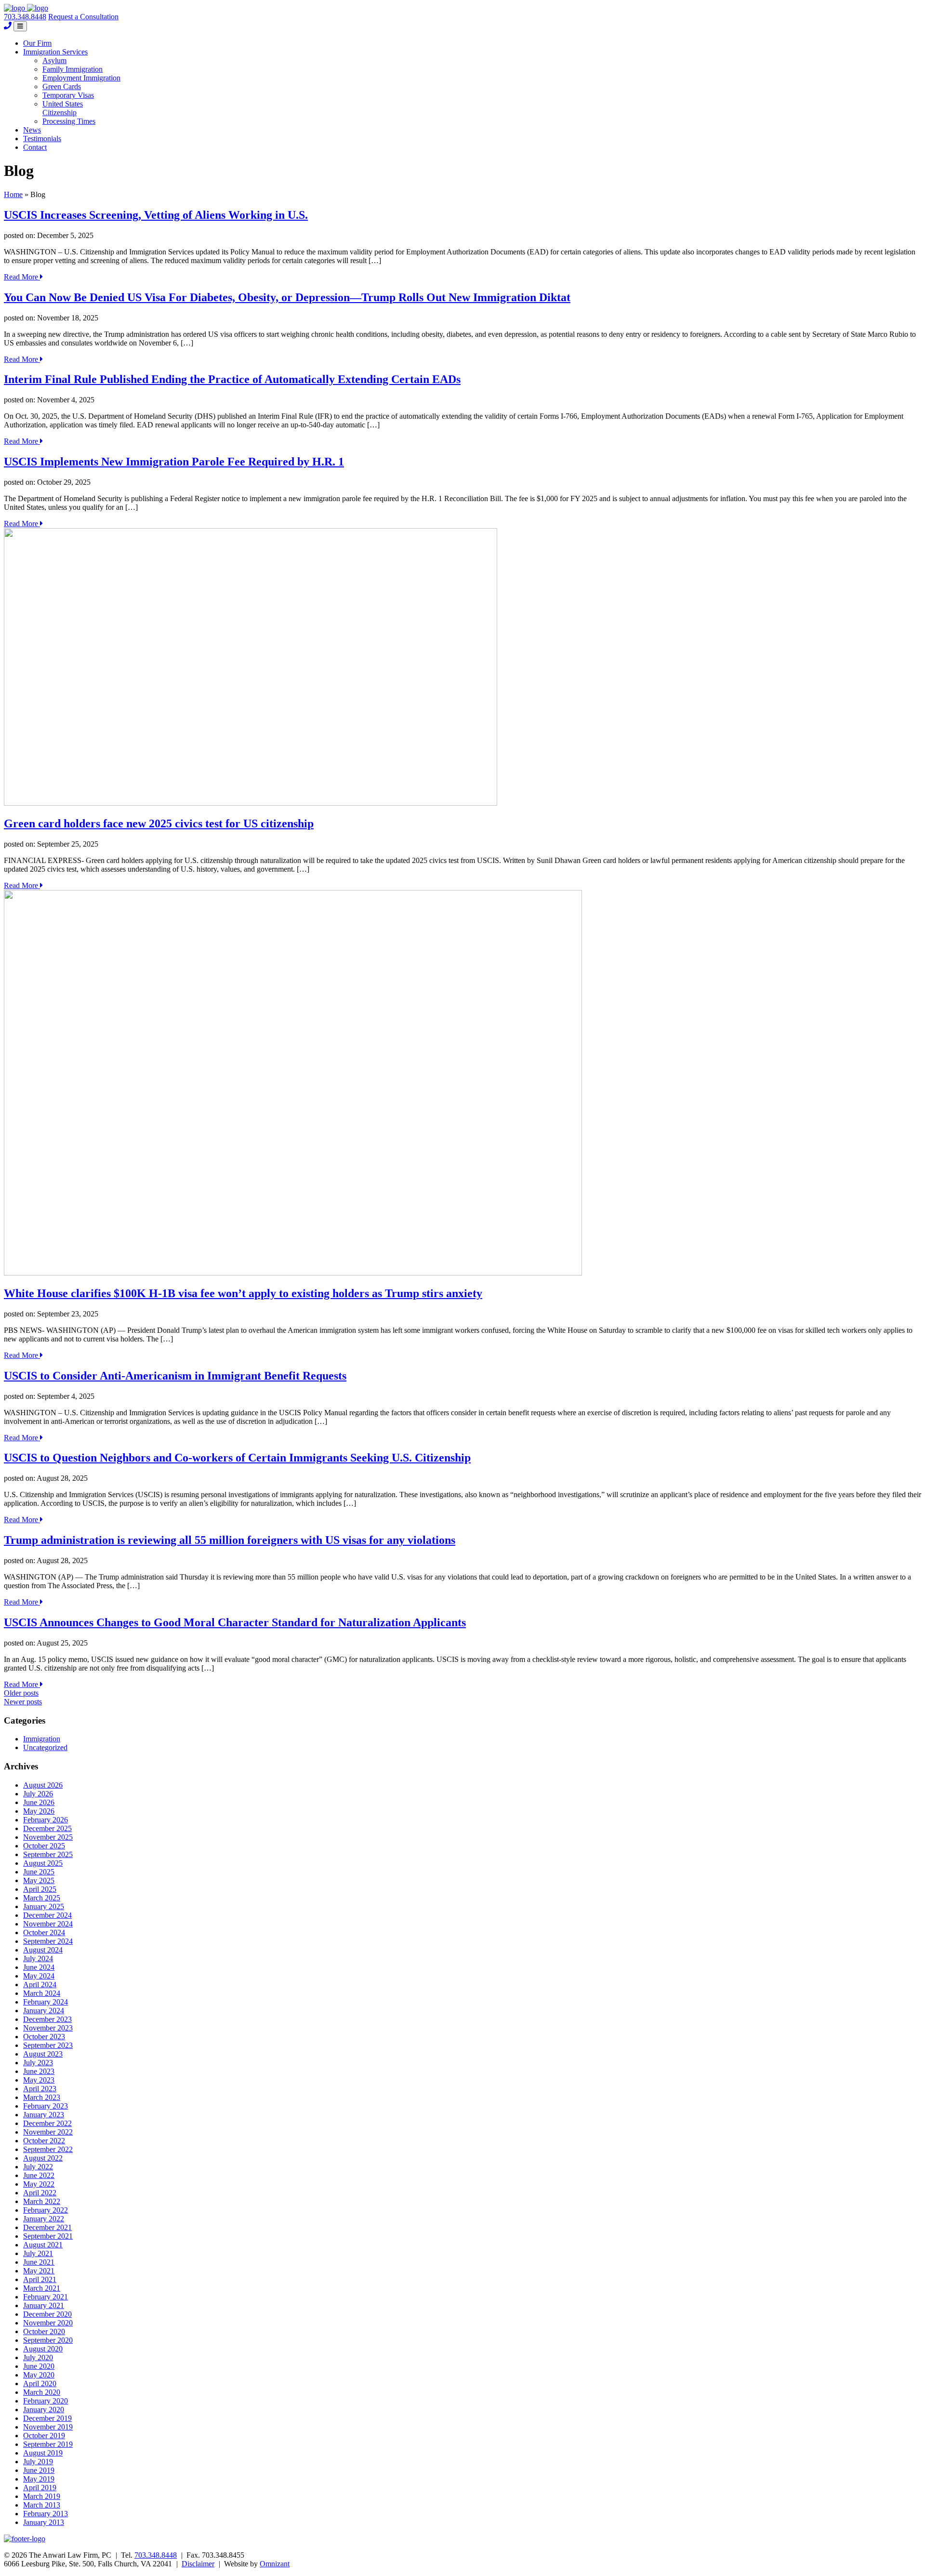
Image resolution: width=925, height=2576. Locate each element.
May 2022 (39, 2184)
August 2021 (43, 2245)
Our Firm (37, 43)
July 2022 (38, 2167)
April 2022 (40, 2193)
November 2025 (48, 1837)
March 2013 (42, 2505)
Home (13, 194)
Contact (35, 147)
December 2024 (47, 1915)
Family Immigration (73, 69)
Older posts (21, 1693)
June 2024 (39, 1967)
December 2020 (47, 2314)
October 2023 (44, 2037)
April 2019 (40, 2488)
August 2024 (43, 1950)
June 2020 (39, 2366)
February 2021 (46, 2297)
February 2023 (46, 2106)
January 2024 (44, 2011)
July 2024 (38, 1959)
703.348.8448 (25, 17)
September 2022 (48, 2149)
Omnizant (275, 2564)
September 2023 (48, 2045)
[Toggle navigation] (20, 26)
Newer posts (23, 1702)
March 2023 (42, 2097)
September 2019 (48, 2444)
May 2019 (39, 2479)
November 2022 (48, 2132)
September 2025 (48, 1854)
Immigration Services (55, 52)
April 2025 (40, 1889)
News (32, 130)
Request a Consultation (83, 17)
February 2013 (46, 2514)
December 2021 (47, 2227)
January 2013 (44, 2522)
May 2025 (39, 1880)
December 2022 (47, 2123)
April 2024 (40, 1985)
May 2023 (39, 2080)
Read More (22, 277)
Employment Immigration (81, 78)
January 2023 (44, 2115)
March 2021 (42, 2288)
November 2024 (48, 1924)
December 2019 (47, 2418)
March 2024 (42, 1993)
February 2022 (46, 2210)
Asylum (54, 60)
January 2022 (44, 2219)
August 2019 (43, 2453)
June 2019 (39, 2470)
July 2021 (38, 2253)
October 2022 (44, 2141)
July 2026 (38, 1794)
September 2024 (48, 1941)
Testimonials (42, 139)
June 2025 (39, 1872)
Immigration (42, 1739)
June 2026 (39, 1802)
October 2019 (44, 2436)
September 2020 (48, 2340)
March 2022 (42, 2201)
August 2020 (43, 2349)
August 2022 (43, 2158)
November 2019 (48, 2427)
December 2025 (47, 1828)
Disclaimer (198, 2564)
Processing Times (69, 121)
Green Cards (62, 86)
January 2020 (44, 2410)
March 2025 (42, 1898)
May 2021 (39, 2271)
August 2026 (43, 1785)
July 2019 (38, 2462)
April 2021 (40, 2279)
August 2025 (43, 1863)
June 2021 (39, 2262)
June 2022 (39, 2175)
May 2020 (39, 2375)
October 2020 (44, 2331)
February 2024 (46, 2002)
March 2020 (42, 2392)
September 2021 (48, 2236)
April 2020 (40, 2383)
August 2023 (43, 2054)
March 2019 (42, 2496)
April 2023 (40, 2089)
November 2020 (48, 2323)
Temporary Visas (68, 95)
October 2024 (44, 1932)
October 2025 (44, 1846)
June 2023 (39, 2071)
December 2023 (47, 2019)
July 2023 (38, 2063)
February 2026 (46, 1820)
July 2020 (38, 2357)
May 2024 (39, 1976)
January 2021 (44, 2305)
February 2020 (46, 2401)
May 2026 (39, 1811)
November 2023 (48, 2028)
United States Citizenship (63, 108)
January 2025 (44, 1906)
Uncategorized (45, 1747)
